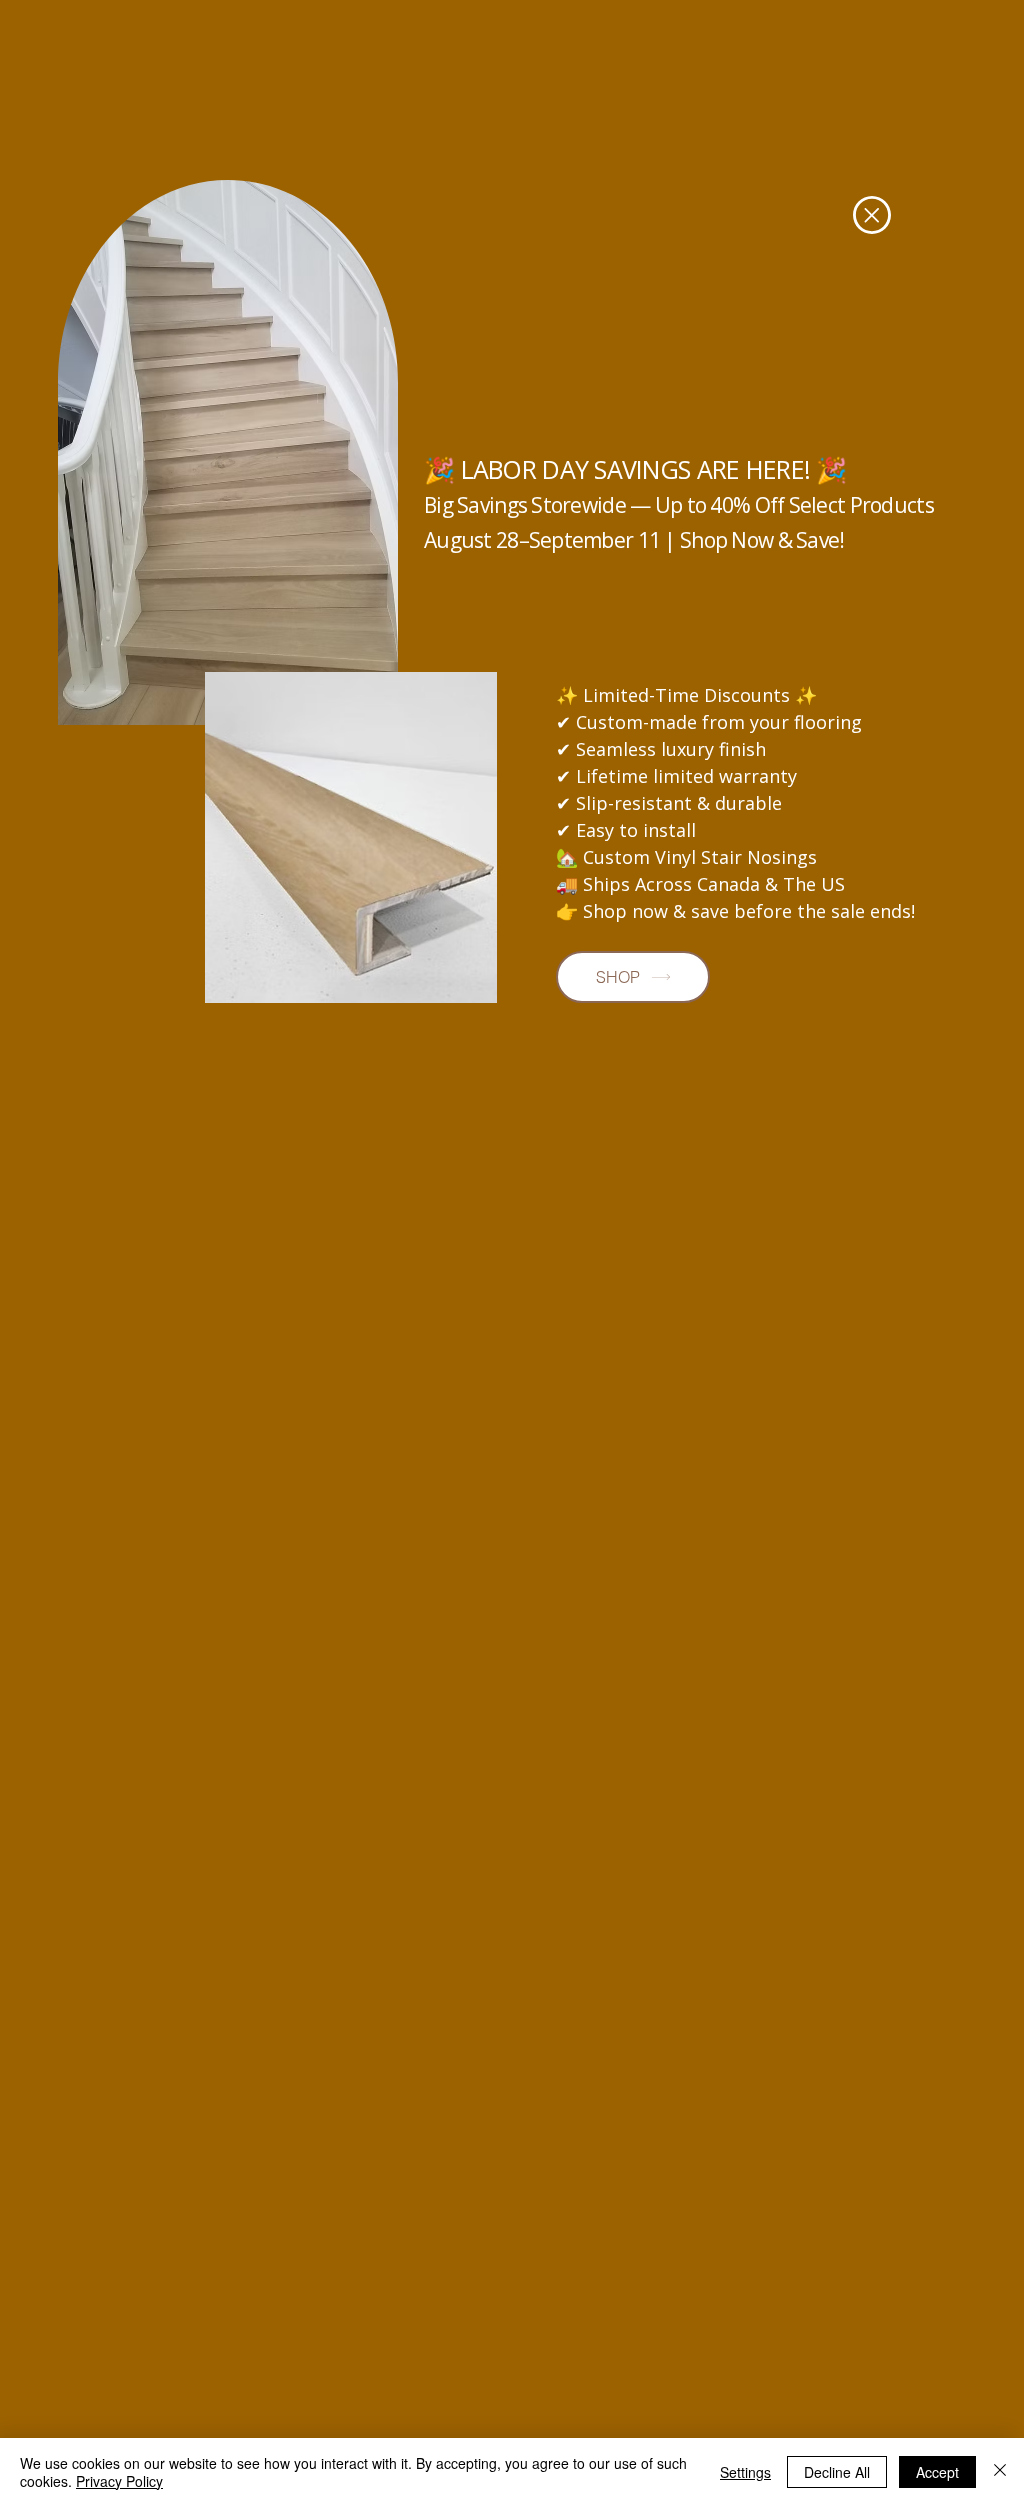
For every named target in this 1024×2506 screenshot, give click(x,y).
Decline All (837, 2472)
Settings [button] (745, 2472)
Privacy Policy (119, 2481)
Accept (937, 2472)
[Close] (1000, 2472)
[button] (872, 215)
